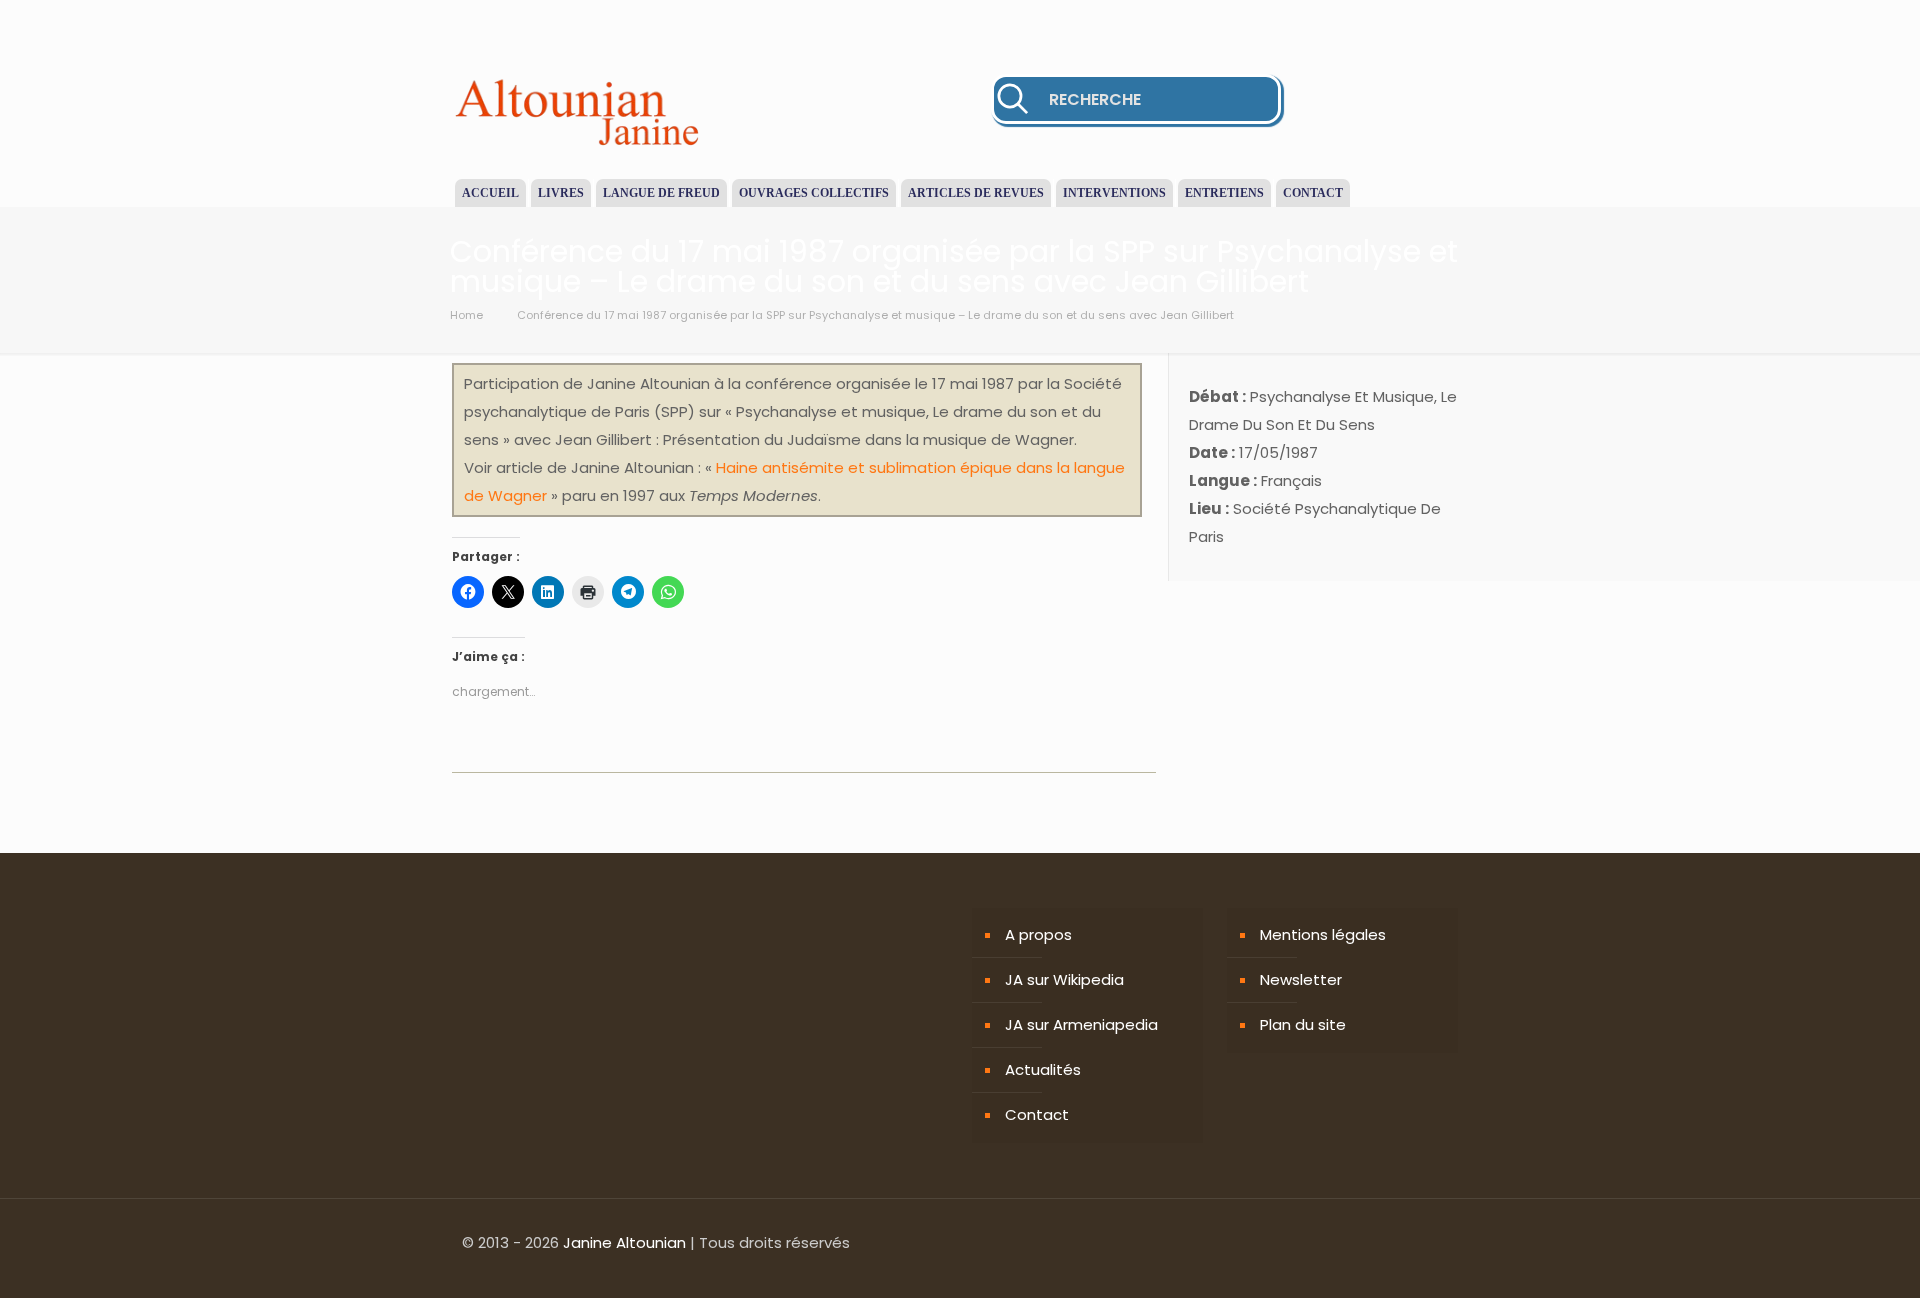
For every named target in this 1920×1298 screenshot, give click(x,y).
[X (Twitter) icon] (1409, 1242)
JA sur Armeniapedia (1081, 1024)
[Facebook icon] (1388, 1242)
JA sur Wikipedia (1064, 979)
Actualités (1043, 1069)
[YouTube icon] (1430, 1242)
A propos (1038, 934)
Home (466, 315)
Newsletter (1301, 979)
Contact (1037, 1114)
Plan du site (1303, 1024)
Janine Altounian (624, 1242)
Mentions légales (1323, 934)
